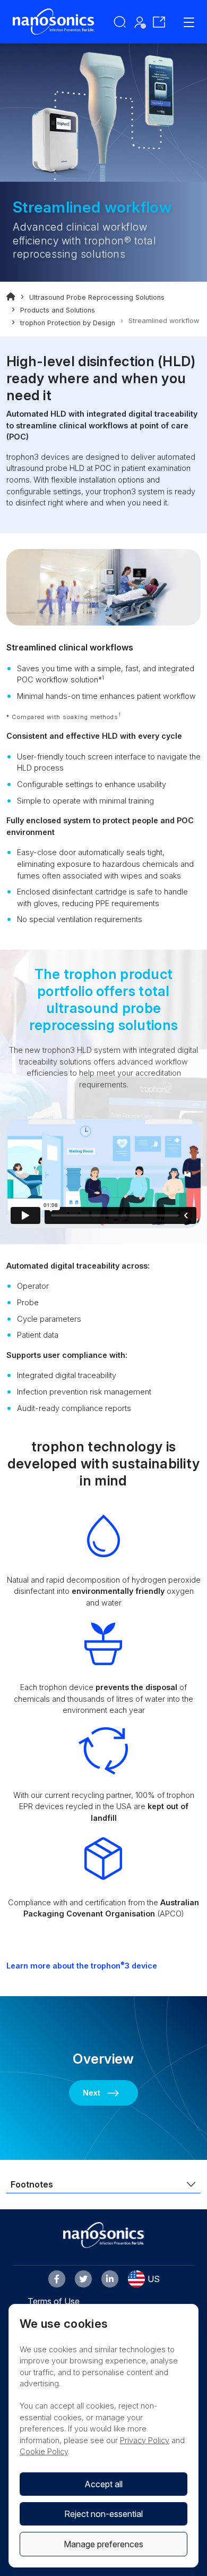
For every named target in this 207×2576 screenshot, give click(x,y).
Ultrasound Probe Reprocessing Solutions (97, 297)
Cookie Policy (44, 2451)
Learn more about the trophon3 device (82, 1966)
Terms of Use (54, 2301)
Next (92, 2093)
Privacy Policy (145, 2440)
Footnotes (32, 2184)
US (154, 2279)
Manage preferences (103, 2544)
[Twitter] (83, 2279)
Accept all (103, 2484)
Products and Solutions (58, 310)
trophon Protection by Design (68, 323)
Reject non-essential (103, 2514)
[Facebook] (57, 2279)
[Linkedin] (110, 2279)
